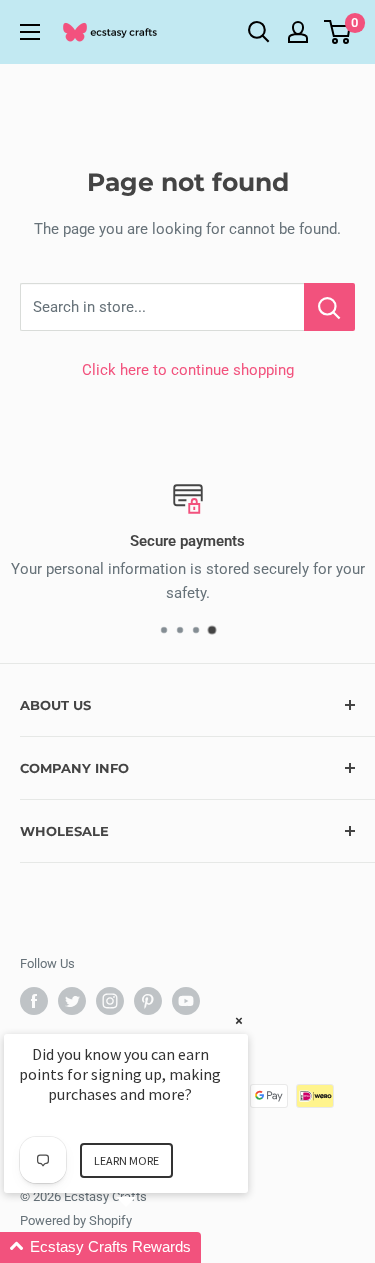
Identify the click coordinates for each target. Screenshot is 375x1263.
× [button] (239, 1020)
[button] (150, 1247)
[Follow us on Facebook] (34, 1001)
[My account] (298, 32)
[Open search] (259, 32)
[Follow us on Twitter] (72, 1001)
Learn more (126, 1160)
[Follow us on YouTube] (186, 1001)
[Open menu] (30, 32)
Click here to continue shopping (188, 370)
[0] (338, 32)
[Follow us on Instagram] (110, 1001)
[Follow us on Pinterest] (148, 1001)
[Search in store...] (329, 307)
